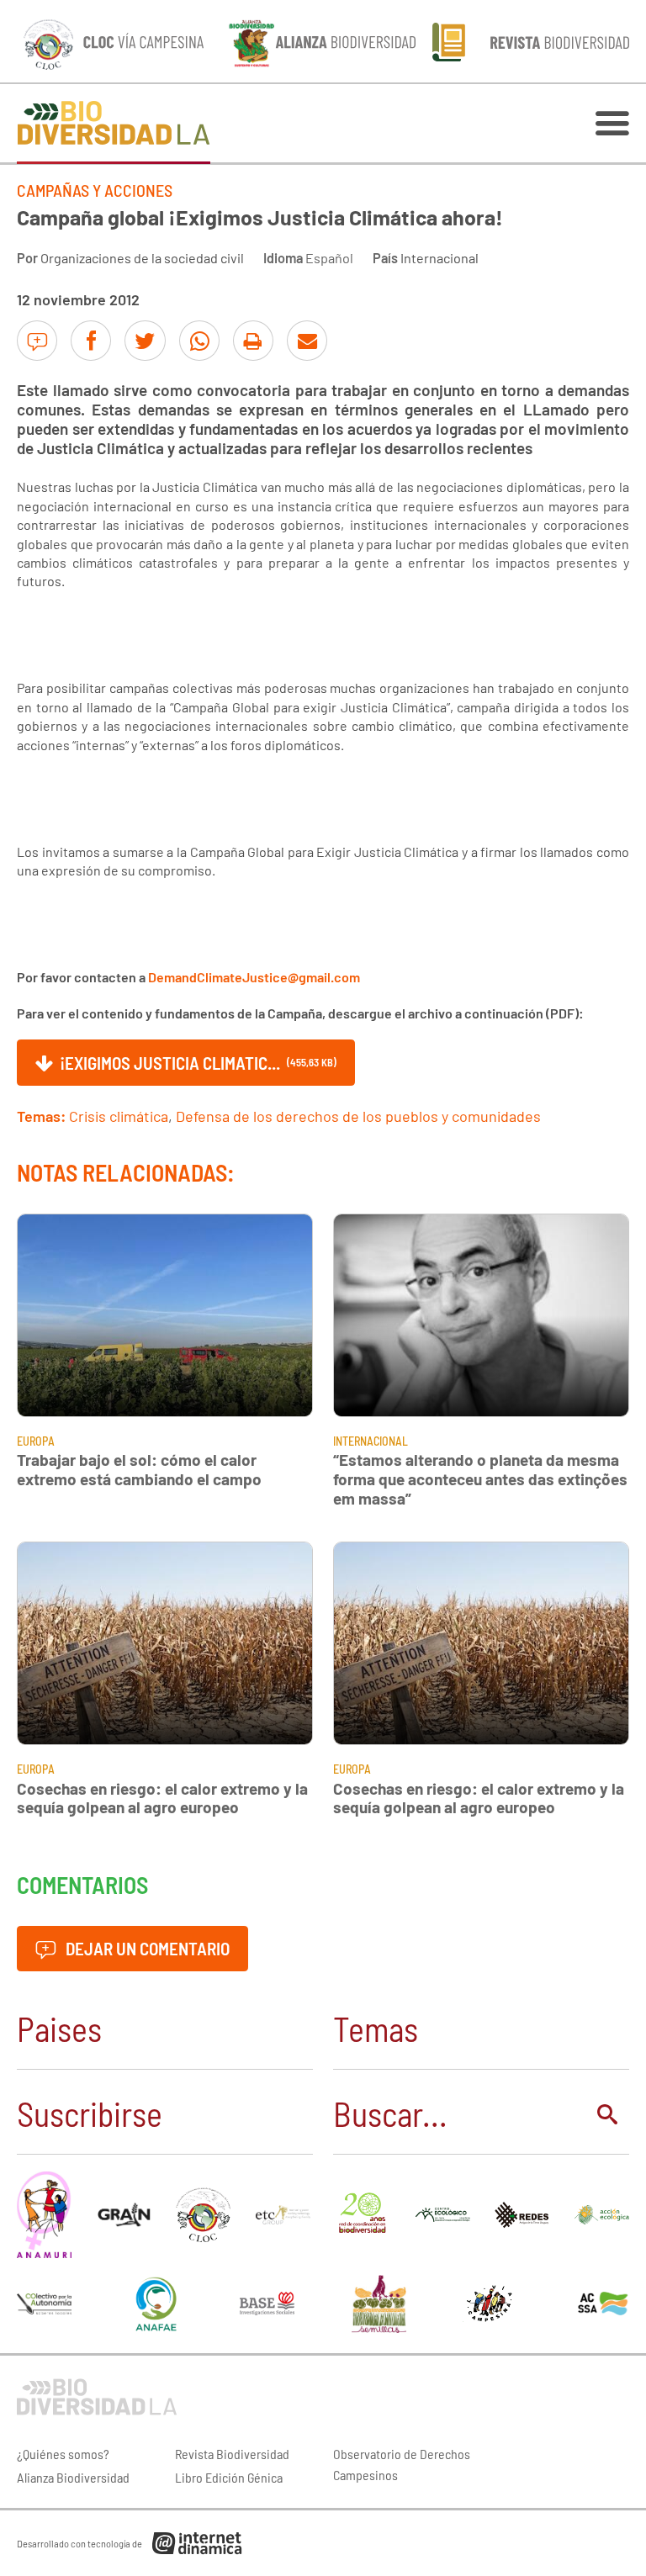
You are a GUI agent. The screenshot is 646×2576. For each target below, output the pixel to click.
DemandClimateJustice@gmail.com (254, 977)
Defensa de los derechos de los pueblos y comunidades (358, 1116)
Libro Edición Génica (229, 2477)
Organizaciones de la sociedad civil (142, 258)
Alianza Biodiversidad (73, 2477)
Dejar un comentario (146, 1948)
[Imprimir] (253, 341)
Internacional (439, 258)
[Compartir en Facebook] (91, 341)
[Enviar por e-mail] (307, 341)
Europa (36, 1441)
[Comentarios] (37, 341)
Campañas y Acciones (95, 190)
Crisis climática (119, 1116)
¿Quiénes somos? (63, 2454)
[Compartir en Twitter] (145, 341)
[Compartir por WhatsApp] (199, 341)
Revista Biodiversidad (232, 2454)
